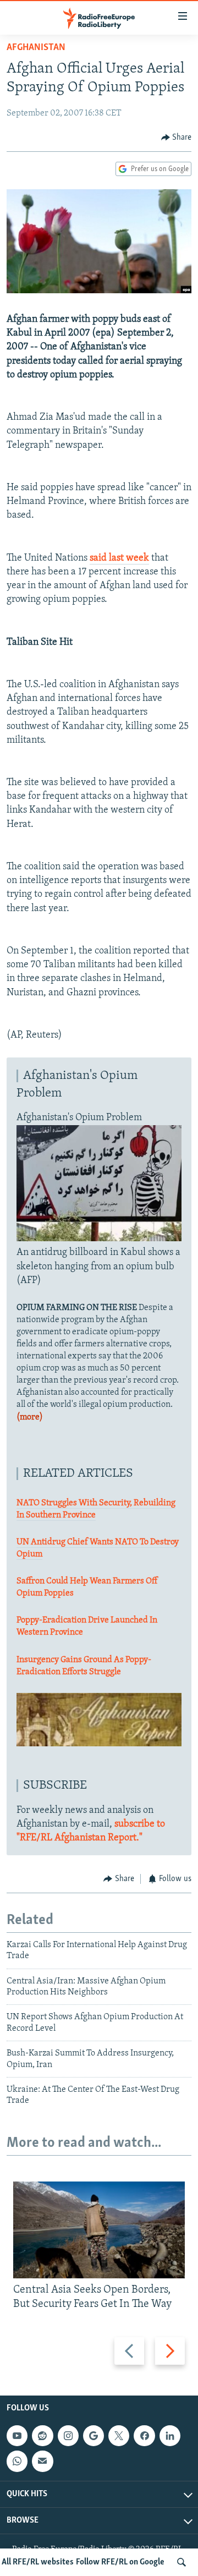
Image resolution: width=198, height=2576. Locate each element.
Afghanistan (36, 48)
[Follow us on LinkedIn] (170, 2436)
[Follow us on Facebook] (144, 2436)
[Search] (182, 2562)
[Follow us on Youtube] (17, 2436)
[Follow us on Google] (94, 2436)
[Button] (177, 138)
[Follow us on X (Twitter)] (119, 2436)
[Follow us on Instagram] (68, 2436)
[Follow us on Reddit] (42, 2436)
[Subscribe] (42, 2461)
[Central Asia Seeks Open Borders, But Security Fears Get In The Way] (99, 2230)
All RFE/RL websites (38, 2562)
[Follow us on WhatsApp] (17, 2461)
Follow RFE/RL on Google (120, 2562)
